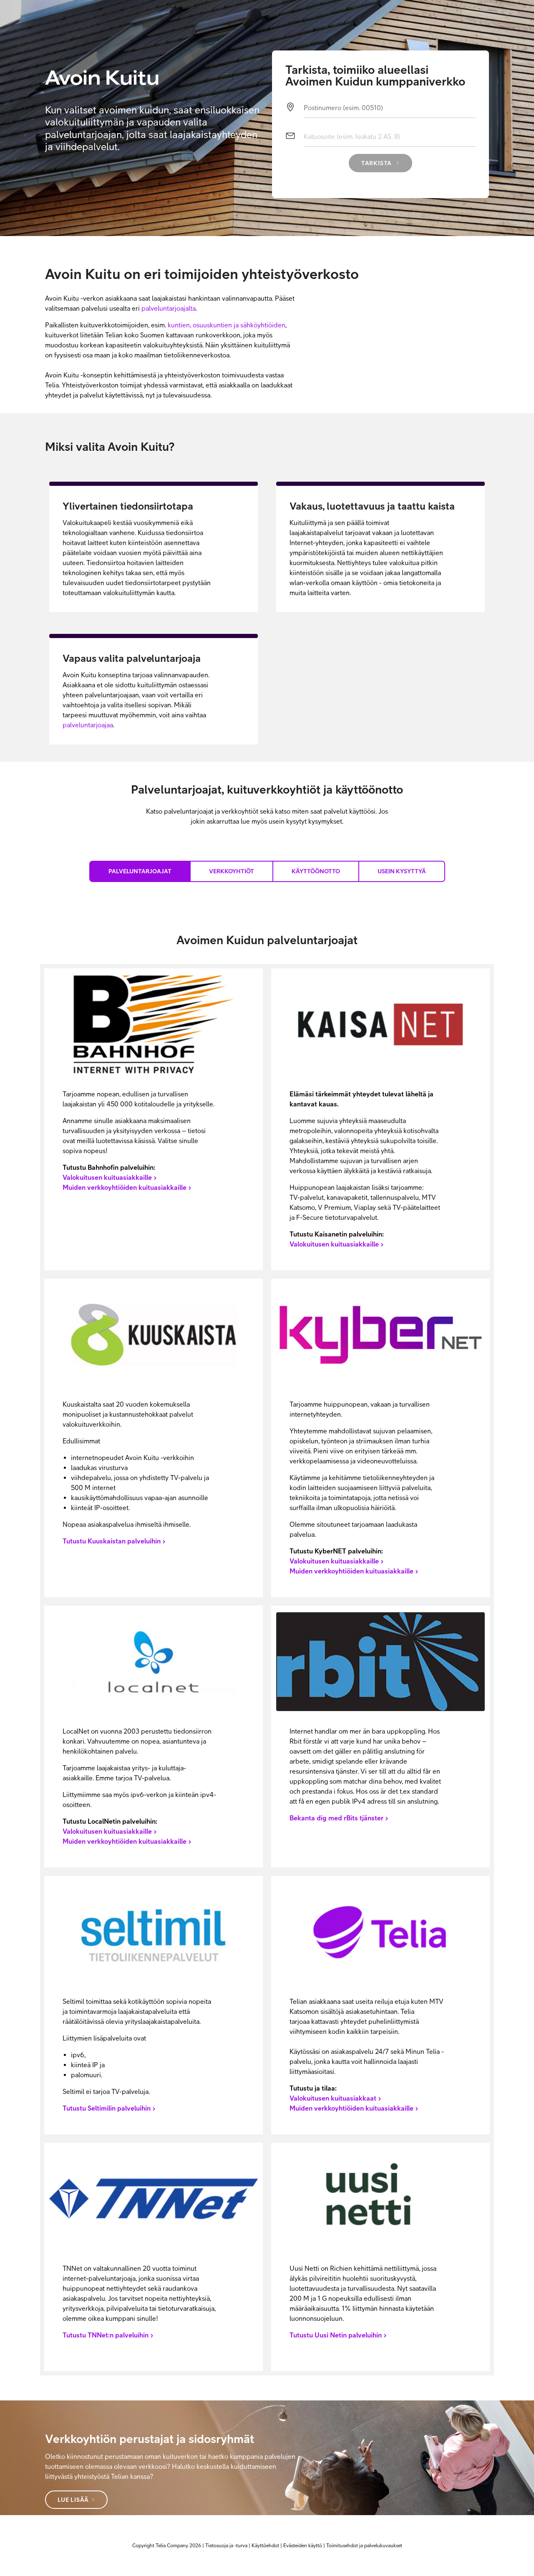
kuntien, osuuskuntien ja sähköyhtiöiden (227, 325)
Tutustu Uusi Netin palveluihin (336, 2335)
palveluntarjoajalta (169, 308)
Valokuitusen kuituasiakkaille (107, 1177)
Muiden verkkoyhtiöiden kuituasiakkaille (125, 1187)
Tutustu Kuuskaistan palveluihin (112, 1541)
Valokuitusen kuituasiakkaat (333, 2098)
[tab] (140, 871)
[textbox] (390, 111)
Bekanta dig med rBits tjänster (336, 1818)
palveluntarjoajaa (88, 725)
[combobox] (390, 140)
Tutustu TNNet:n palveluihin (106, 2335)
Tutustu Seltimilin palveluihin (107, 2108)
